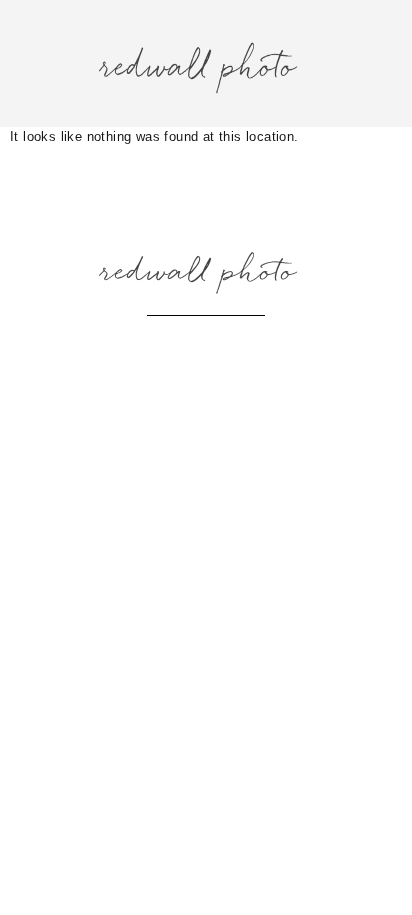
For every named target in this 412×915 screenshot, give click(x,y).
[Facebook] (206, 347)
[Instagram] (156, 347)
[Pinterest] (256, 347)
